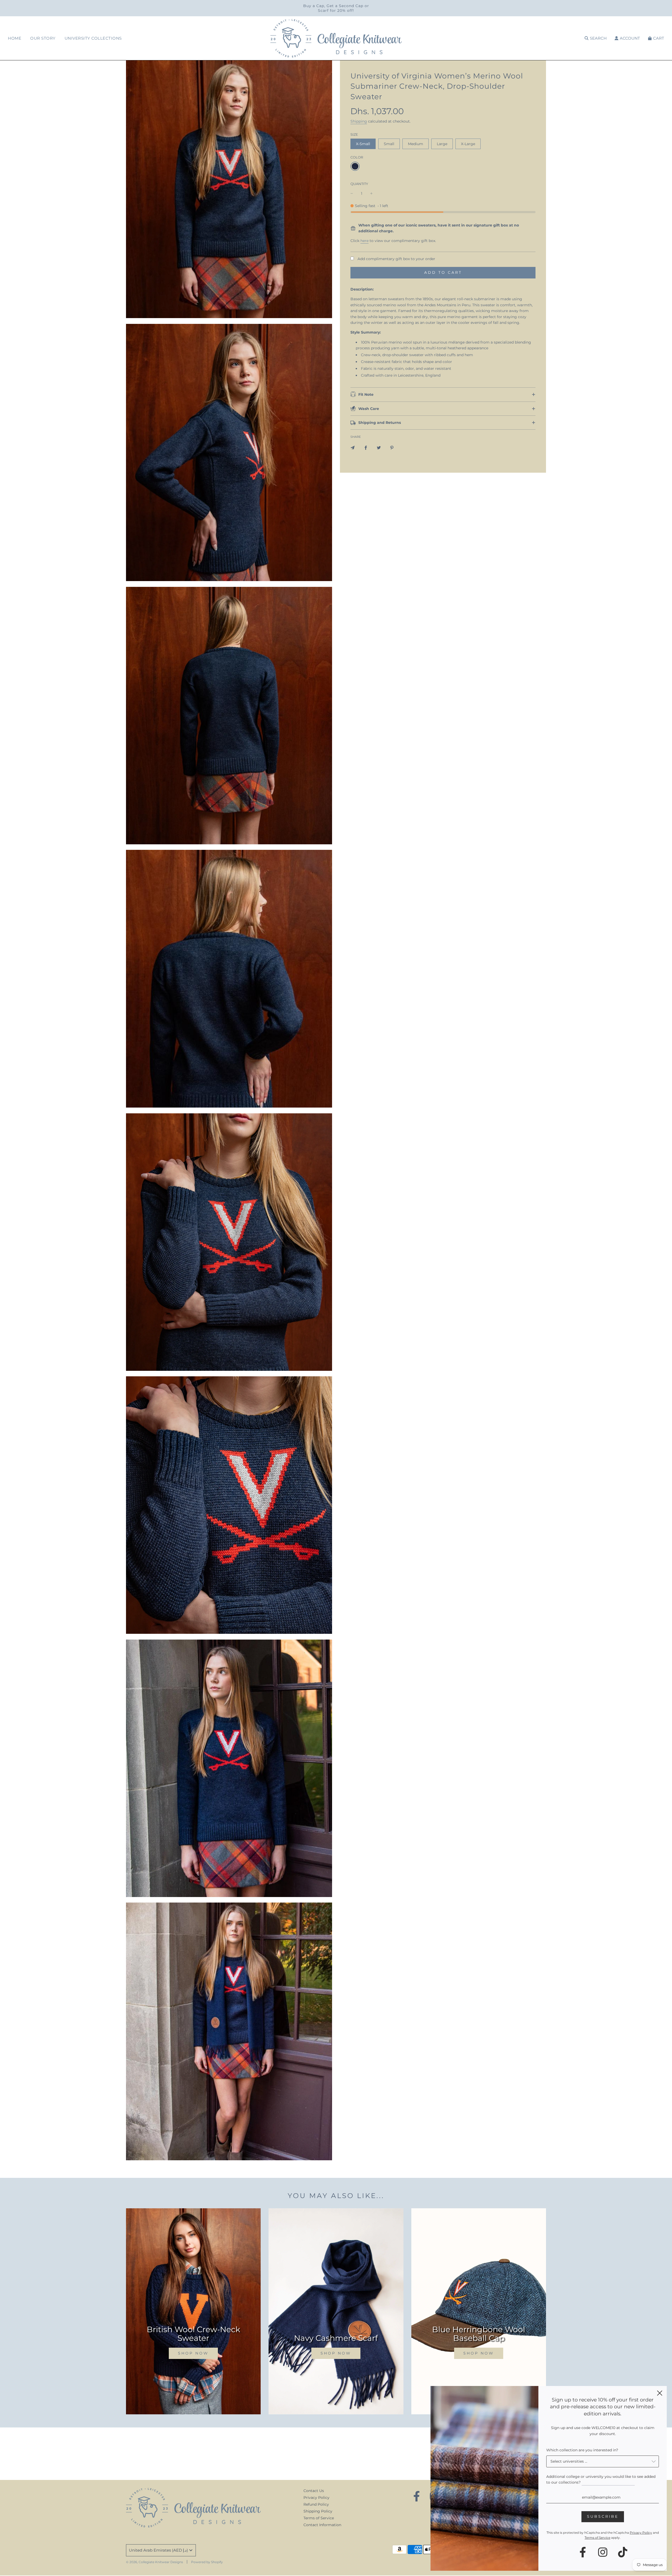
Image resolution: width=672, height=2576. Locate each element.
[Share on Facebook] (366, 447)
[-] (352, 193)
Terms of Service (319, 2518)
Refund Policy (316, 2504)
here (364, 241)
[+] (371, 193)
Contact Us (314, 2491)
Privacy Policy (316, 2498)
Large (442, 144)
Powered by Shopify (207, 2562)
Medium (416, 144)
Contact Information (322, 2525)
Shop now (193, 2353)
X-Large (468, 144)
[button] (443, 228)
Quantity (359, 184)
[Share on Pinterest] (392, 447)
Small (389, 144)
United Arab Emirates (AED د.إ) (158, 2550)
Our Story (43, 38)
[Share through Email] (353, 447)
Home (15, 38)
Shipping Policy (318, 2511)
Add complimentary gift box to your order (396, 259)
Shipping (359, 121)
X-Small (363, 144)
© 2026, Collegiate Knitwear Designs (154, 2562)
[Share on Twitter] (379, 447)
